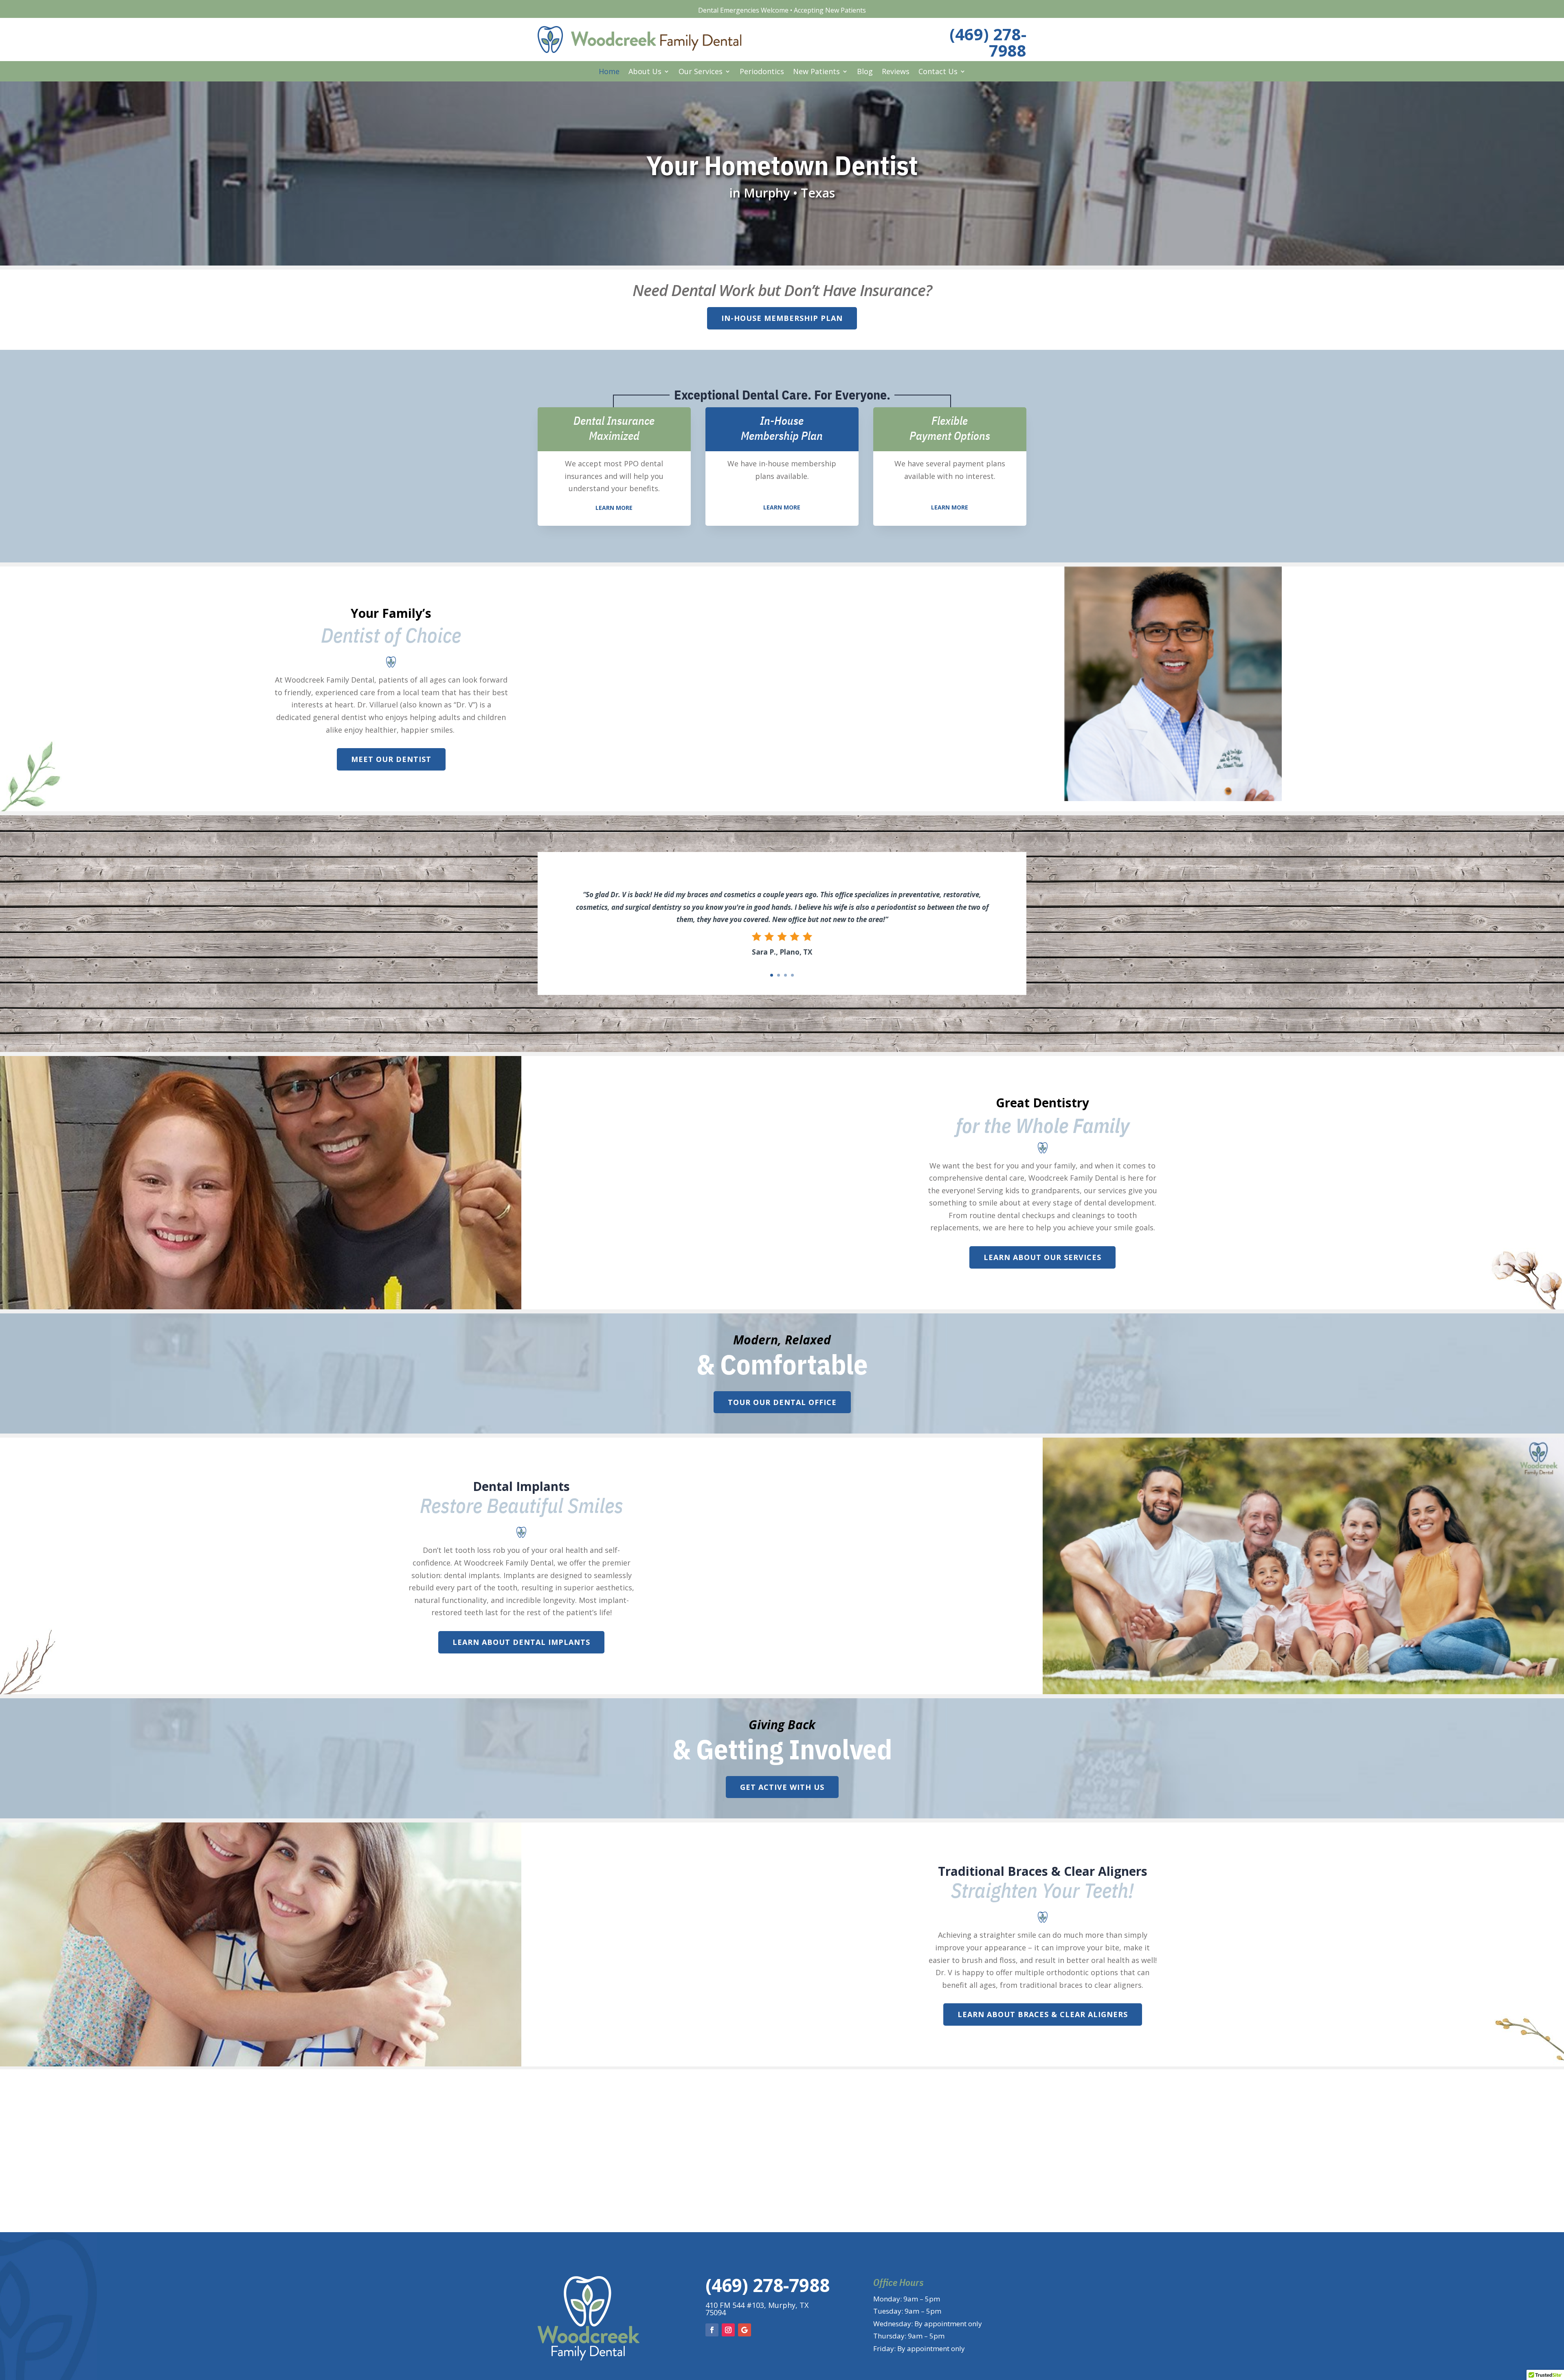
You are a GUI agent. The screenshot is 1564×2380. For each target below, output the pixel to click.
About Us (645, 72)
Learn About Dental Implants (521, 1642)
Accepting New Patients (830, 10)
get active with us (782, 1787)
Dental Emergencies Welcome (743, 10)
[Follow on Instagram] (728, 2330)
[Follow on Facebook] (712, 2330)
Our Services (701, 72)
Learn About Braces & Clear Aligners (1043, 2014)
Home (609, 72)
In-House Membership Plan (782, 318)
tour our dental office (782, 1402)
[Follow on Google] (745, 2330)
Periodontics (762, 72)
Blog (865, 72)
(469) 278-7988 (988, 42)
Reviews (896, 72)
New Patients (816, 72)
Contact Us (938, 72)
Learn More (614, 508)
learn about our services (1042, 1257)
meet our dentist (391, 759)
